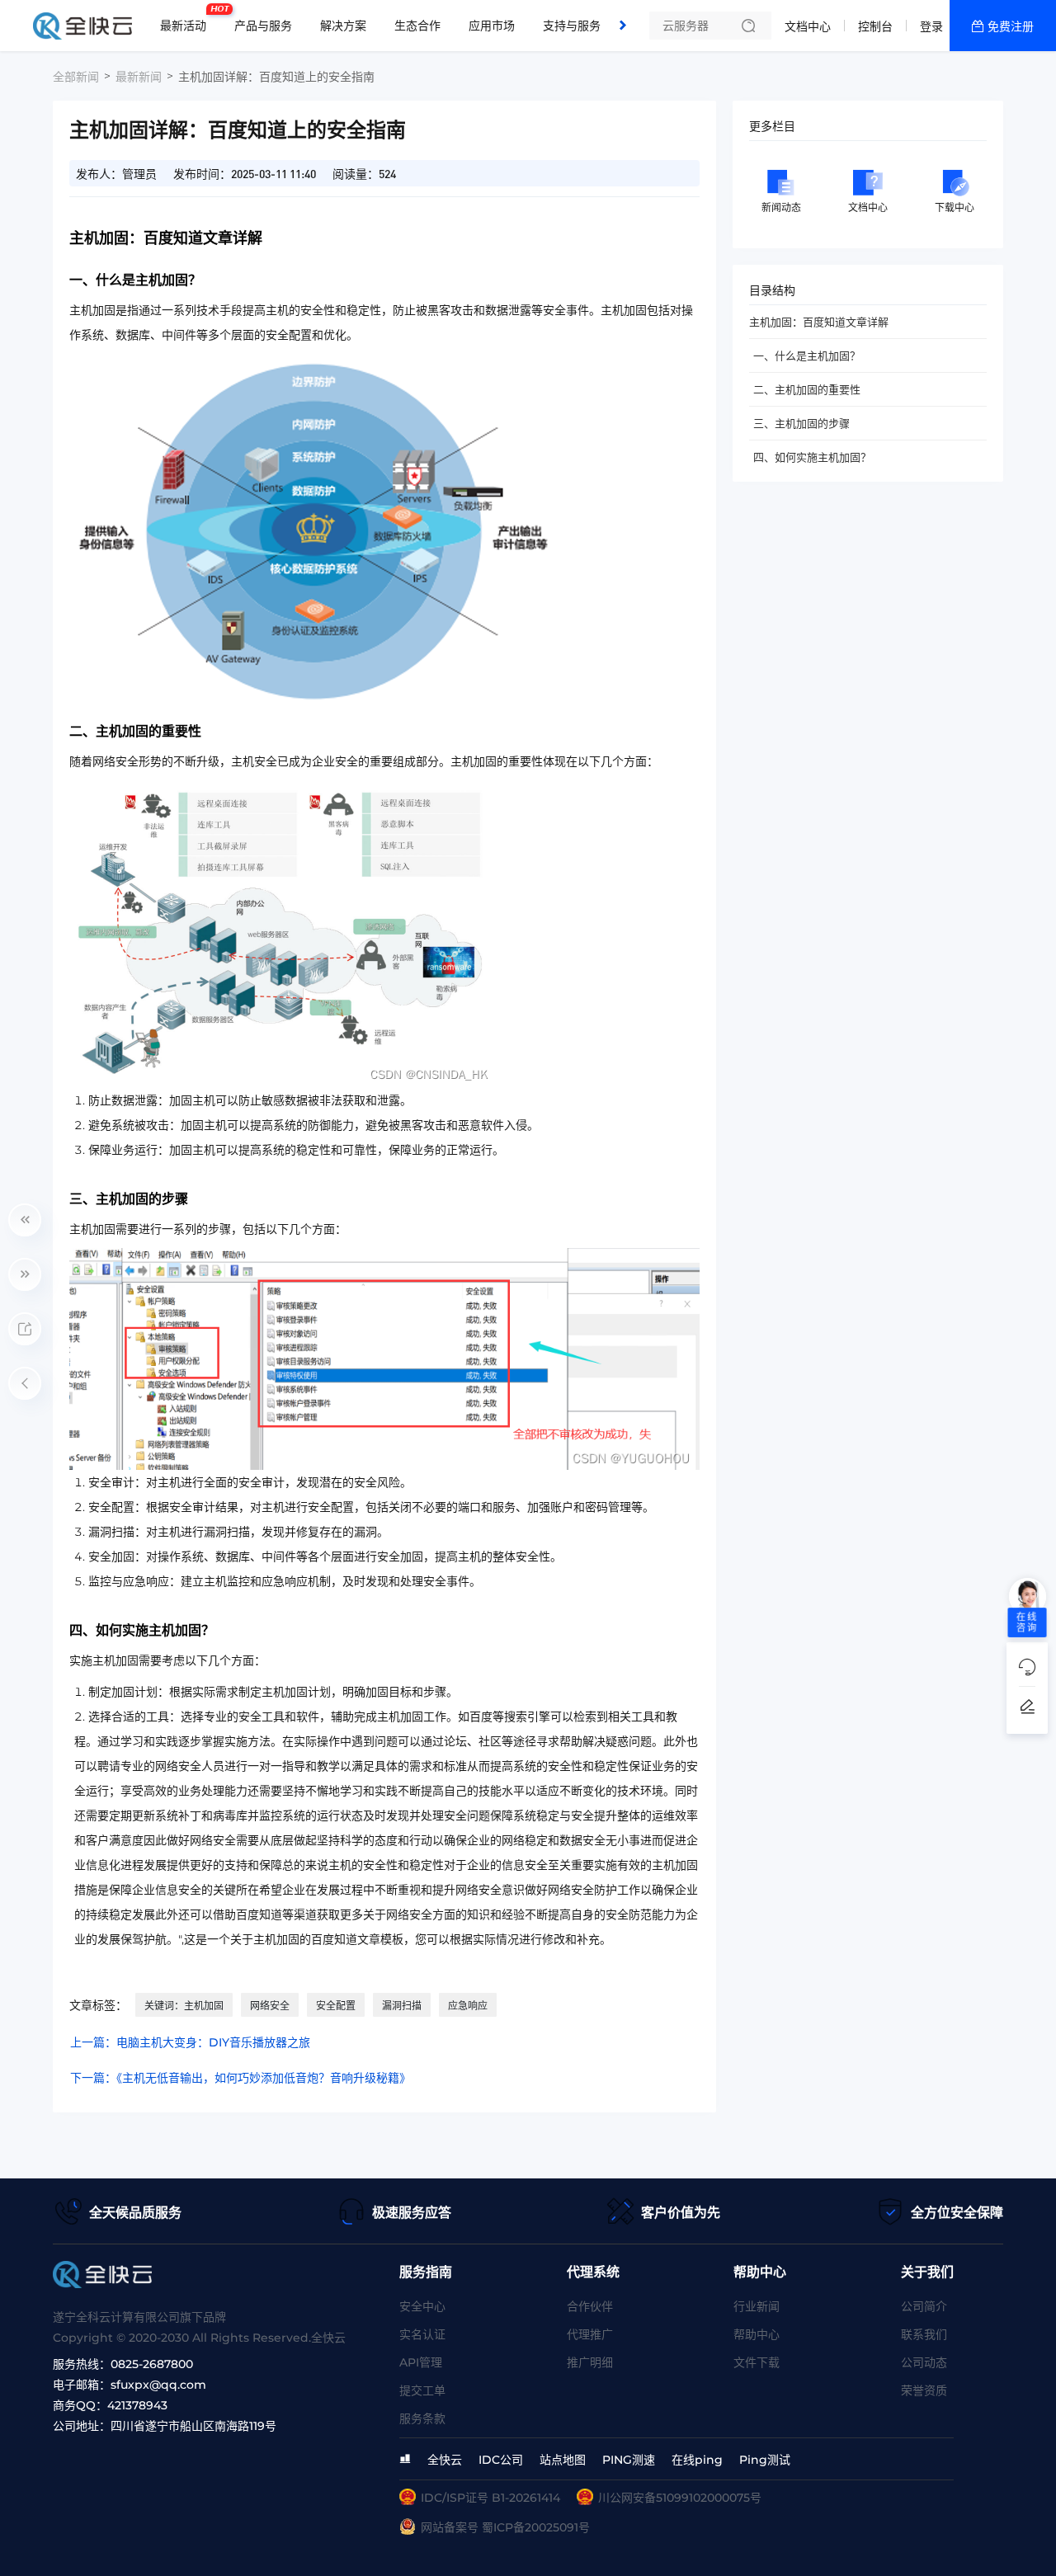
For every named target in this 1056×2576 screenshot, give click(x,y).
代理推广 (590, 2334)
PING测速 (629, 2460)
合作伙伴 (590, 2306)
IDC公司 (501, 2460)
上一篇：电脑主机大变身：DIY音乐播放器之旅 (190, 2042)
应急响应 (468, 2006)
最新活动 (187, 19)
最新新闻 (139, 77)
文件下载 (757, 2362)
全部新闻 (76, 77)
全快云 (445, 2460)
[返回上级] (25, 1383)
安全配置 (336, 2006)
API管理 (421, 2362)
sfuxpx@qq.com (158, 2385)
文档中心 (808, 26)
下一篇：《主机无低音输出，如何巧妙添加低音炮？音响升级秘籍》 (240, 2078)
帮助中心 (757, 2334)
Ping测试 (765, 2460)
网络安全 (270, 2006)
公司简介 (924, 2306)
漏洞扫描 (402, 2006)
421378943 (137, 2405)
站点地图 (563, 2460)
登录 (931, 26)
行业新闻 (757, 2306)
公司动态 (924, 2362)
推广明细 (590, 2362)
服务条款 (422, 2418)
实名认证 (422, 2334)
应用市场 (492, 26)
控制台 (875, 26)
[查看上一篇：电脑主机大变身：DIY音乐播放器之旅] (25, 1220)
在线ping (697, 2460)
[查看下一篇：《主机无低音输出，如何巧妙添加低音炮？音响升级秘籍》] (25, 1274)
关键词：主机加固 (184, 2006)
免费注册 (1011, 26)
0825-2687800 (152, 2364)
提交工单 (422, 2390)
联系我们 (924, 2334)
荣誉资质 (924, 2390)
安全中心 (422, 2306)
